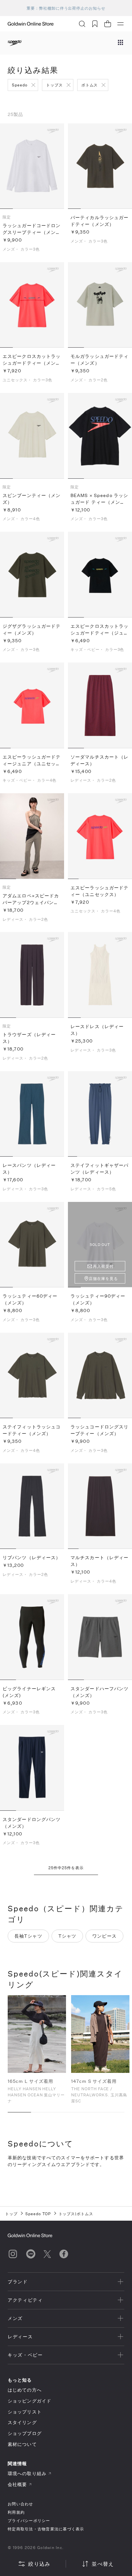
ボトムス (90, 85)
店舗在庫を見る (103, 1278)
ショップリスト (25, 2412)
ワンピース (104, 1936)
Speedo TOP (38, 2214)
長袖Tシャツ (28, 1936)
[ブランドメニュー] (120, 43)
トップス (54, 85)
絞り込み (39, 2564)
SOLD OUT (100, 1244)
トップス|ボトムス (76, 2214)
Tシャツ (67, 1936)
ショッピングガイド (29, 2401)
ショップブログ (25, 2433)
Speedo (20, 85)
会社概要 (17, 2484)
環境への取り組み (27, 2473)
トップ (11, 2214)
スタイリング (22, 2422)
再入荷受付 (103, 1266)
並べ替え (103, 2564)
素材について (22, 2444)
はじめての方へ (25, 2390)
